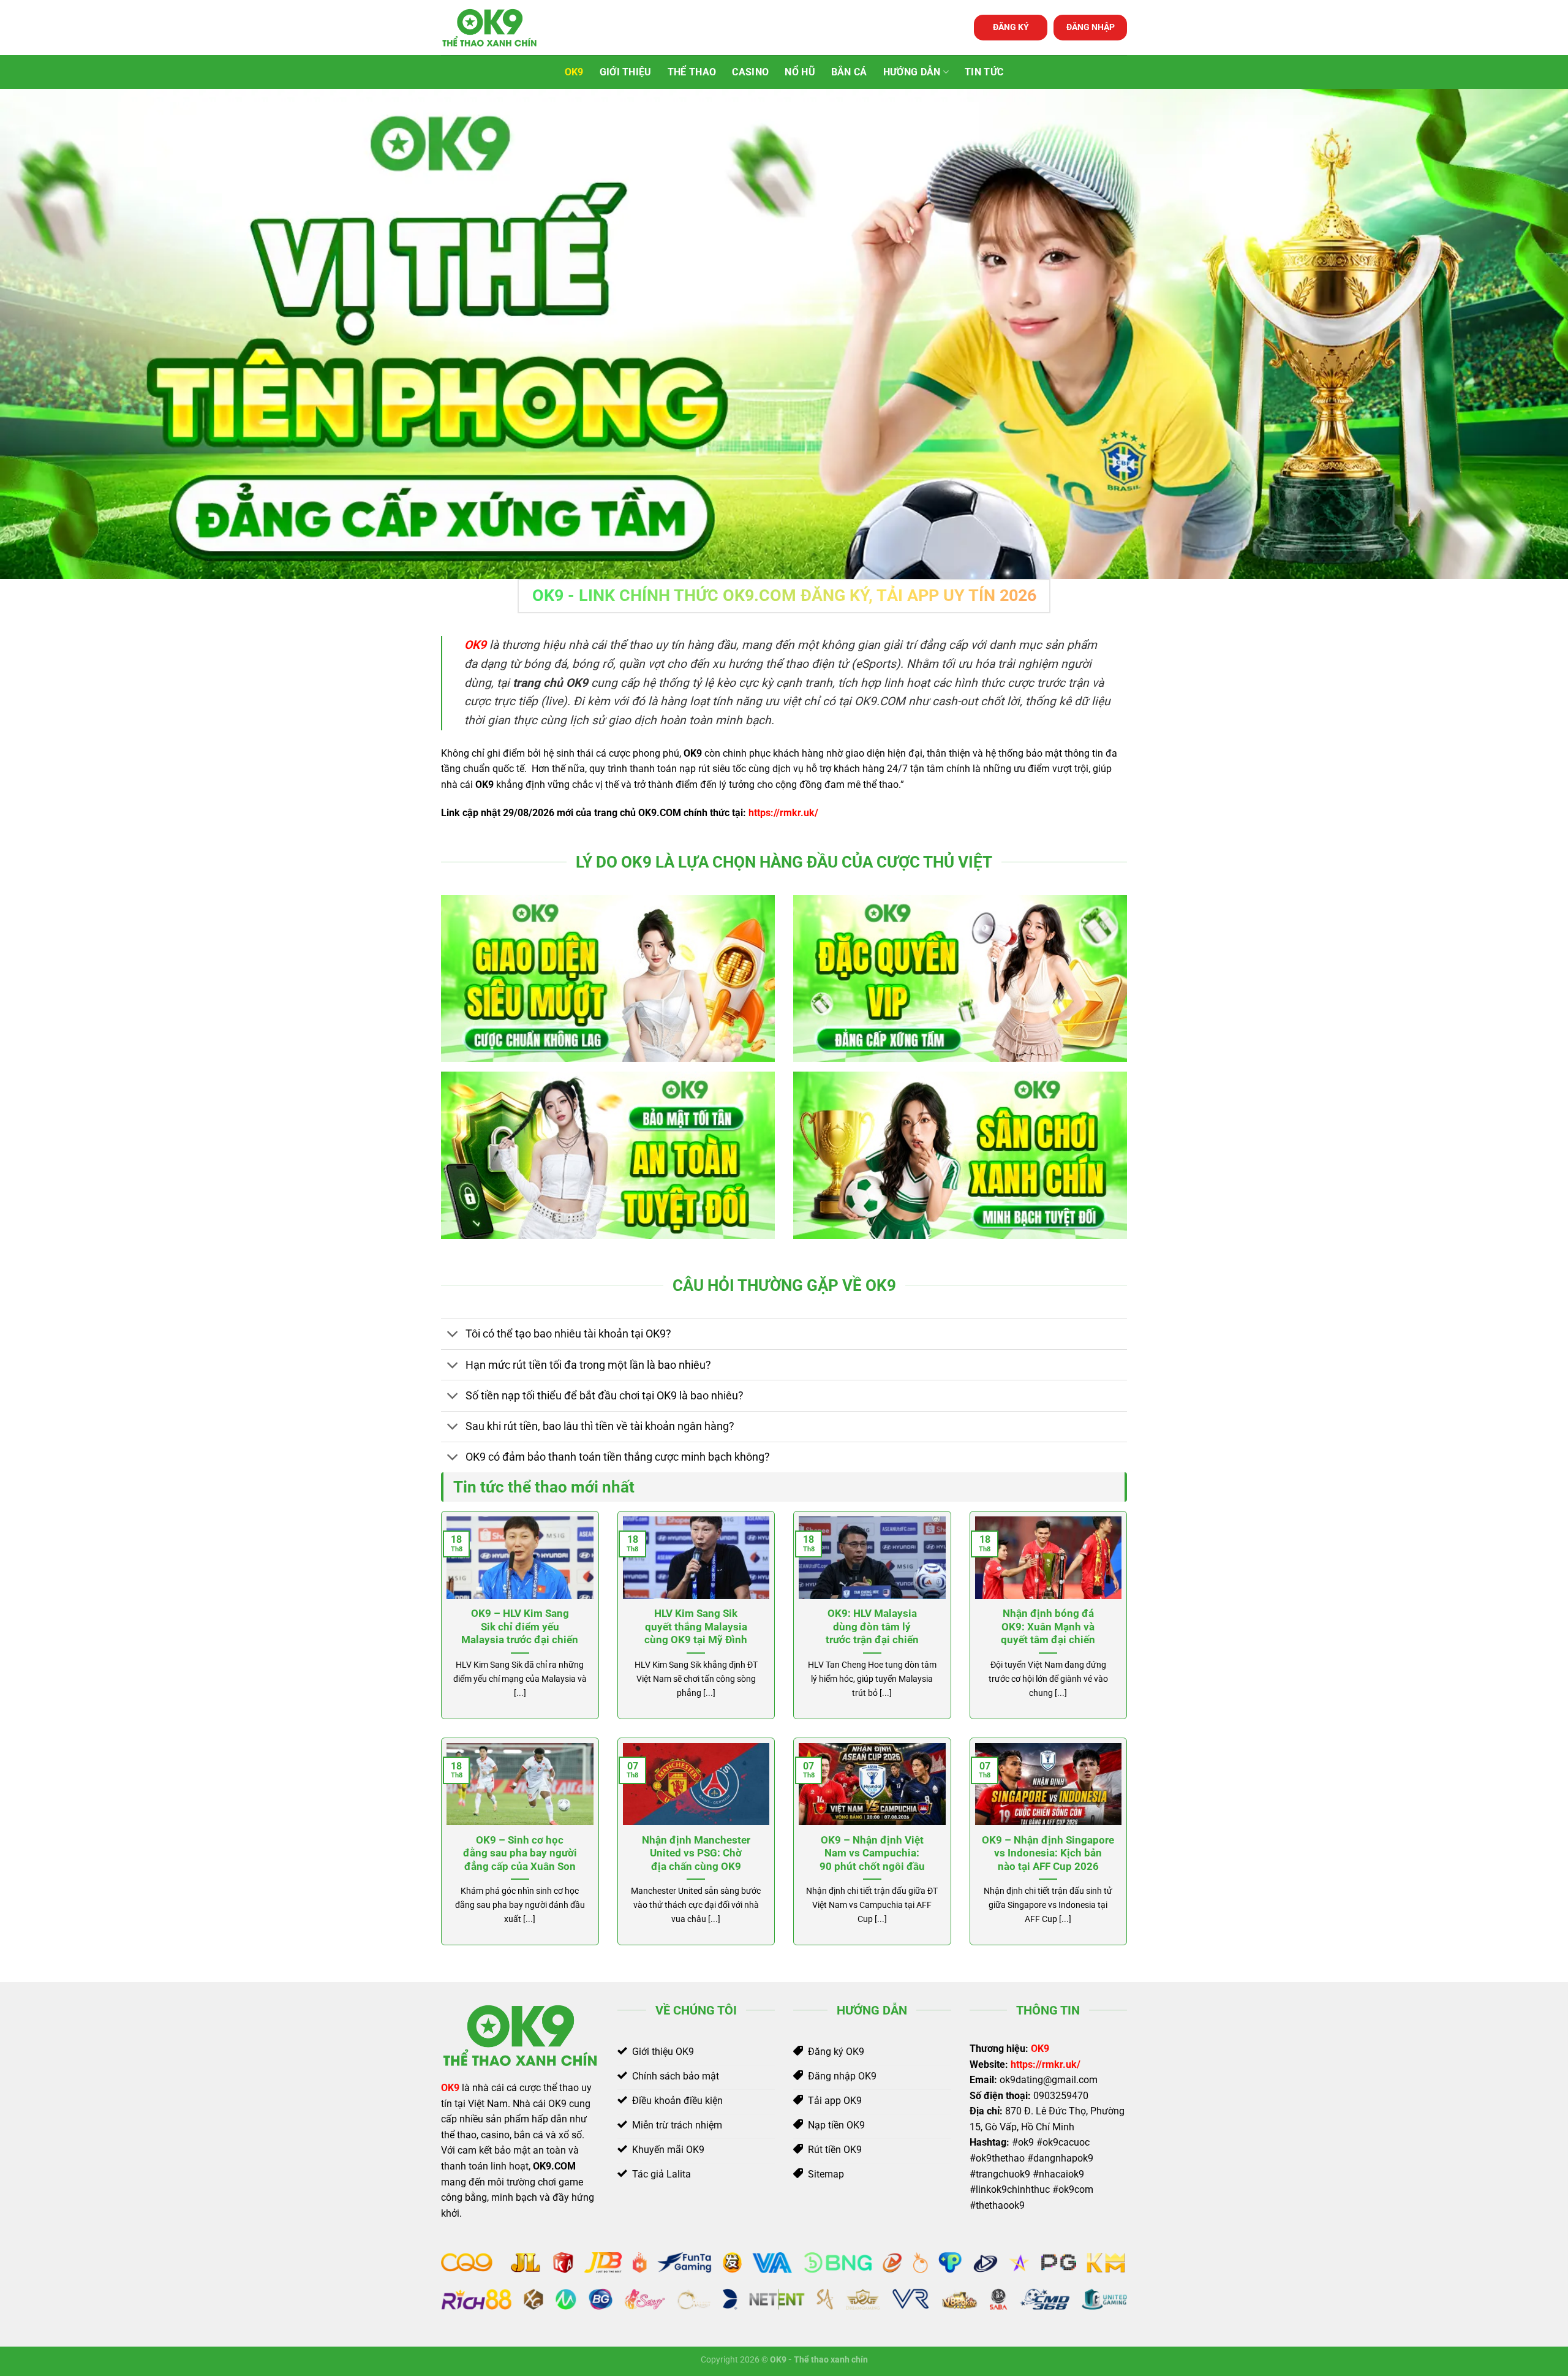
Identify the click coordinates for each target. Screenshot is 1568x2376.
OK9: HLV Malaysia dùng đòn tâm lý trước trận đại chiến (872, 1627)
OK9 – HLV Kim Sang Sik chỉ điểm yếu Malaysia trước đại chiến (520, 1627)
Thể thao (692, 72)
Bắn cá (849, 72)
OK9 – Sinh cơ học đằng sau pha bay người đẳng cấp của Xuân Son (520, 1853)
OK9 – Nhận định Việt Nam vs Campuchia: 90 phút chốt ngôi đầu (872, 1853)
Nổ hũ (800, 72)
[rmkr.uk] (502, 28)
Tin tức (984, 72)
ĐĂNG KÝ (1011, 27)
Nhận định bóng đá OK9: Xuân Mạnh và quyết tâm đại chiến (1048, 1627)
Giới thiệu (626, 72)
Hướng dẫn (912, 72)
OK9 (574, 72)
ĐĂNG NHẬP (1091, 27)
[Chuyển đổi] (453, 1335)
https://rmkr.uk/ (783, 813)
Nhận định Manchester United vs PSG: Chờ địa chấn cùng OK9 (696, 1853)
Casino (750, 72)
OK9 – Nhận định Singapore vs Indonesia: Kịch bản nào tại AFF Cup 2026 (1048, 1853)
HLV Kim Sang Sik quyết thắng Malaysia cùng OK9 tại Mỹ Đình (696, 1627)
